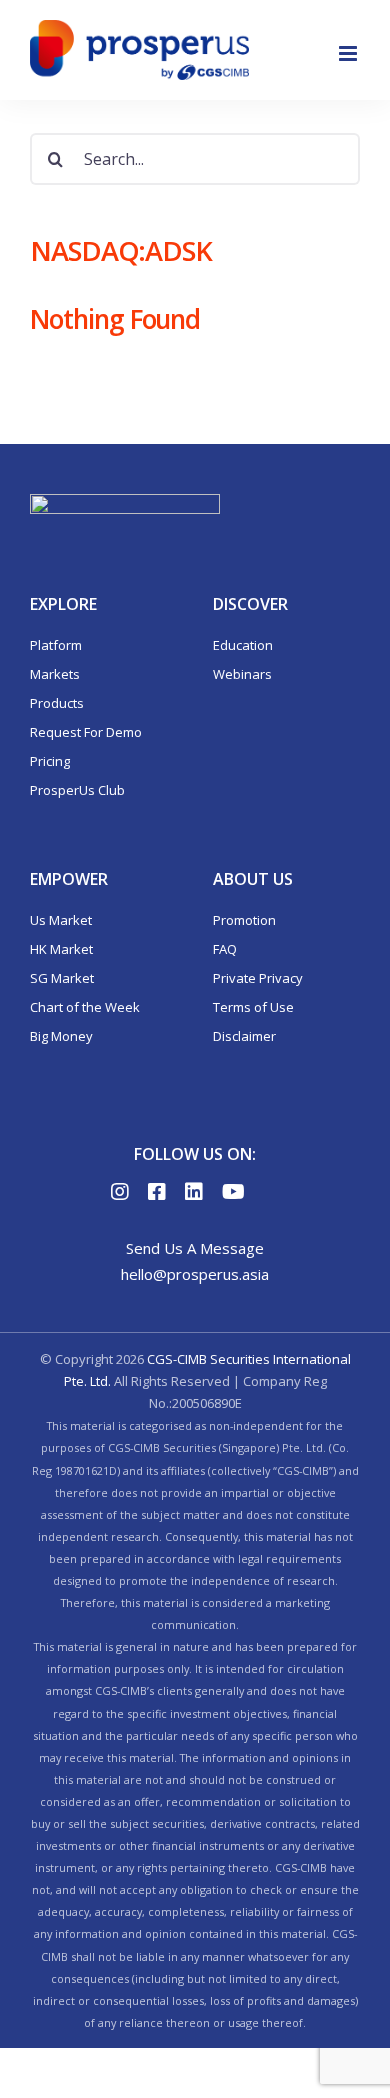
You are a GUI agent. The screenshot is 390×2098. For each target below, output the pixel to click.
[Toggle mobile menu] (349, 53)
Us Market (61, 920)
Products (57, 703)
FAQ (225, 949)
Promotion (244, 920)
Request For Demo (86, 732)
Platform (56, 645)
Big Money (61, 1036)
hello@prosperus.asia (195, 1274)
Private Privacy (258, 978)
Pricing (50, 761)
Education (243, 645)
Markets (55, 674)
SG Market (62, 978)
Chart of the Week (85, 1007)
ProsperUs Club (77, 790)
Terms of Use (253, 1007)
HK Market (61, 949)
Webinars (242, 674)
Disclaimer (244, 1036)
